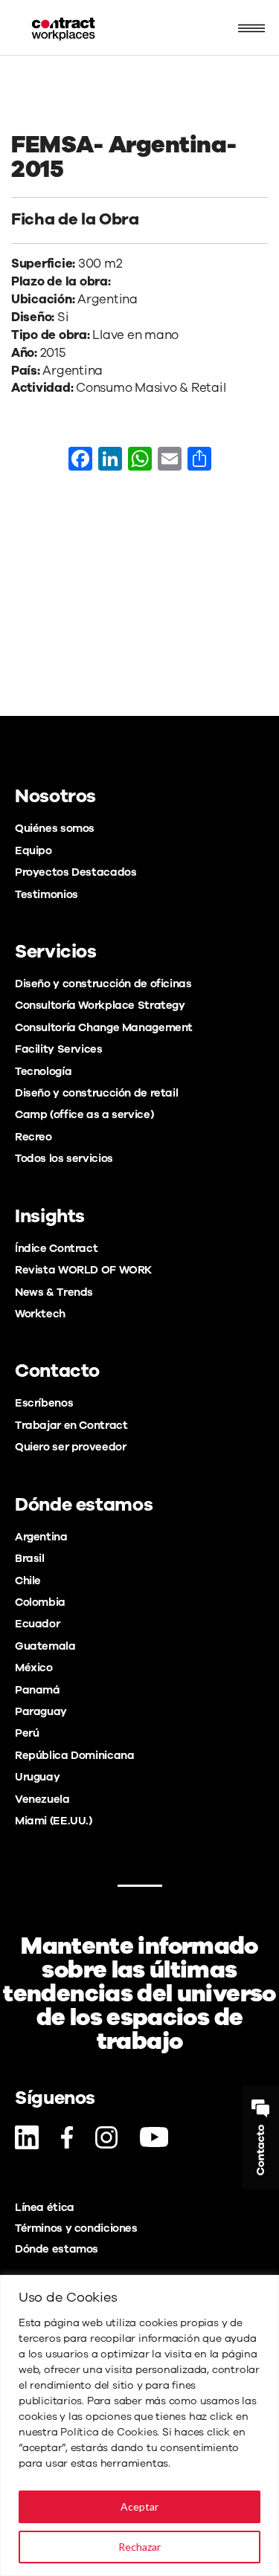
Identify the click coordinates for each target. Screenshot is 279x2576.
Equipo (33, 850)
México (34, 1668)
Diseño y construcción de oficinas (103, 984)
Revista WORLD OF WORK (83, 1270)
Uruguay (37, 1777)
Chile (28, 1581)
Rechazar (139, 2547)
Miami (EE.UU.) (54, 1821)
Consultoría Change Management (104, 1027)
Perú (27, 1733)
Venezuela (42, 1799)
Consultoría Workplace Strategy (100, 1005)
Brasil (30, 1558)
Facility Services (59, 1049)
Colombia (40, 1602)
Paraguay (41, 1711)
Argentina (41, 1537)
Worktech (40, 1314)
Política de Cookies (109, 2432)
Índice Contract (56, 1248)
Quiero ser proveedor (70, 1447)
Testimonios (46, 894)
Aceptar (139, 2506)
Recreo (33, 1137)
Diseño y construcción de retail (96, 1093)
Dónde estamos (57, 2249)
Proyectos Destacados (76, 872)
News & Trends (54, 1292)
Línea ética (45, 2207)
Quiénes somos (55, 828)
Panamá (38, 1690)
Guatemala (45, 1646)
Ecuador (37, 1624)
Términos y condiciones (76, 2228)
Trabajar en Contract (71, 1425)
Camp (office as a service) (84, 1114)
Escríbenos (44, 1403)
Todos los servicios (64, 1158)
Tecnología (43, 1071)
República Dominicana (74, 1755)
